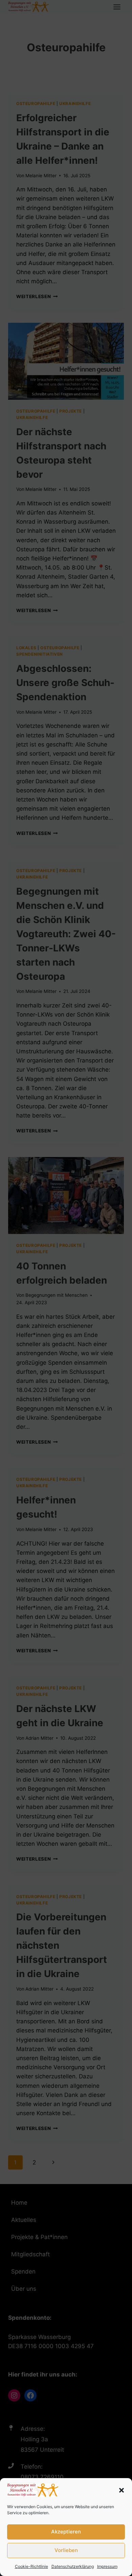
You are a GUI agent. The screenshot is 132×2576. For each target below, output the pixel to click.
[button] (122, 2490)
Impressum (107, 2566)
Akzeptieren (66, 2532)
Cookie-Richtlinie (31, 2566)
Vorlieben (66, 2550)
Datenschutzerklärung (73, 2566)
